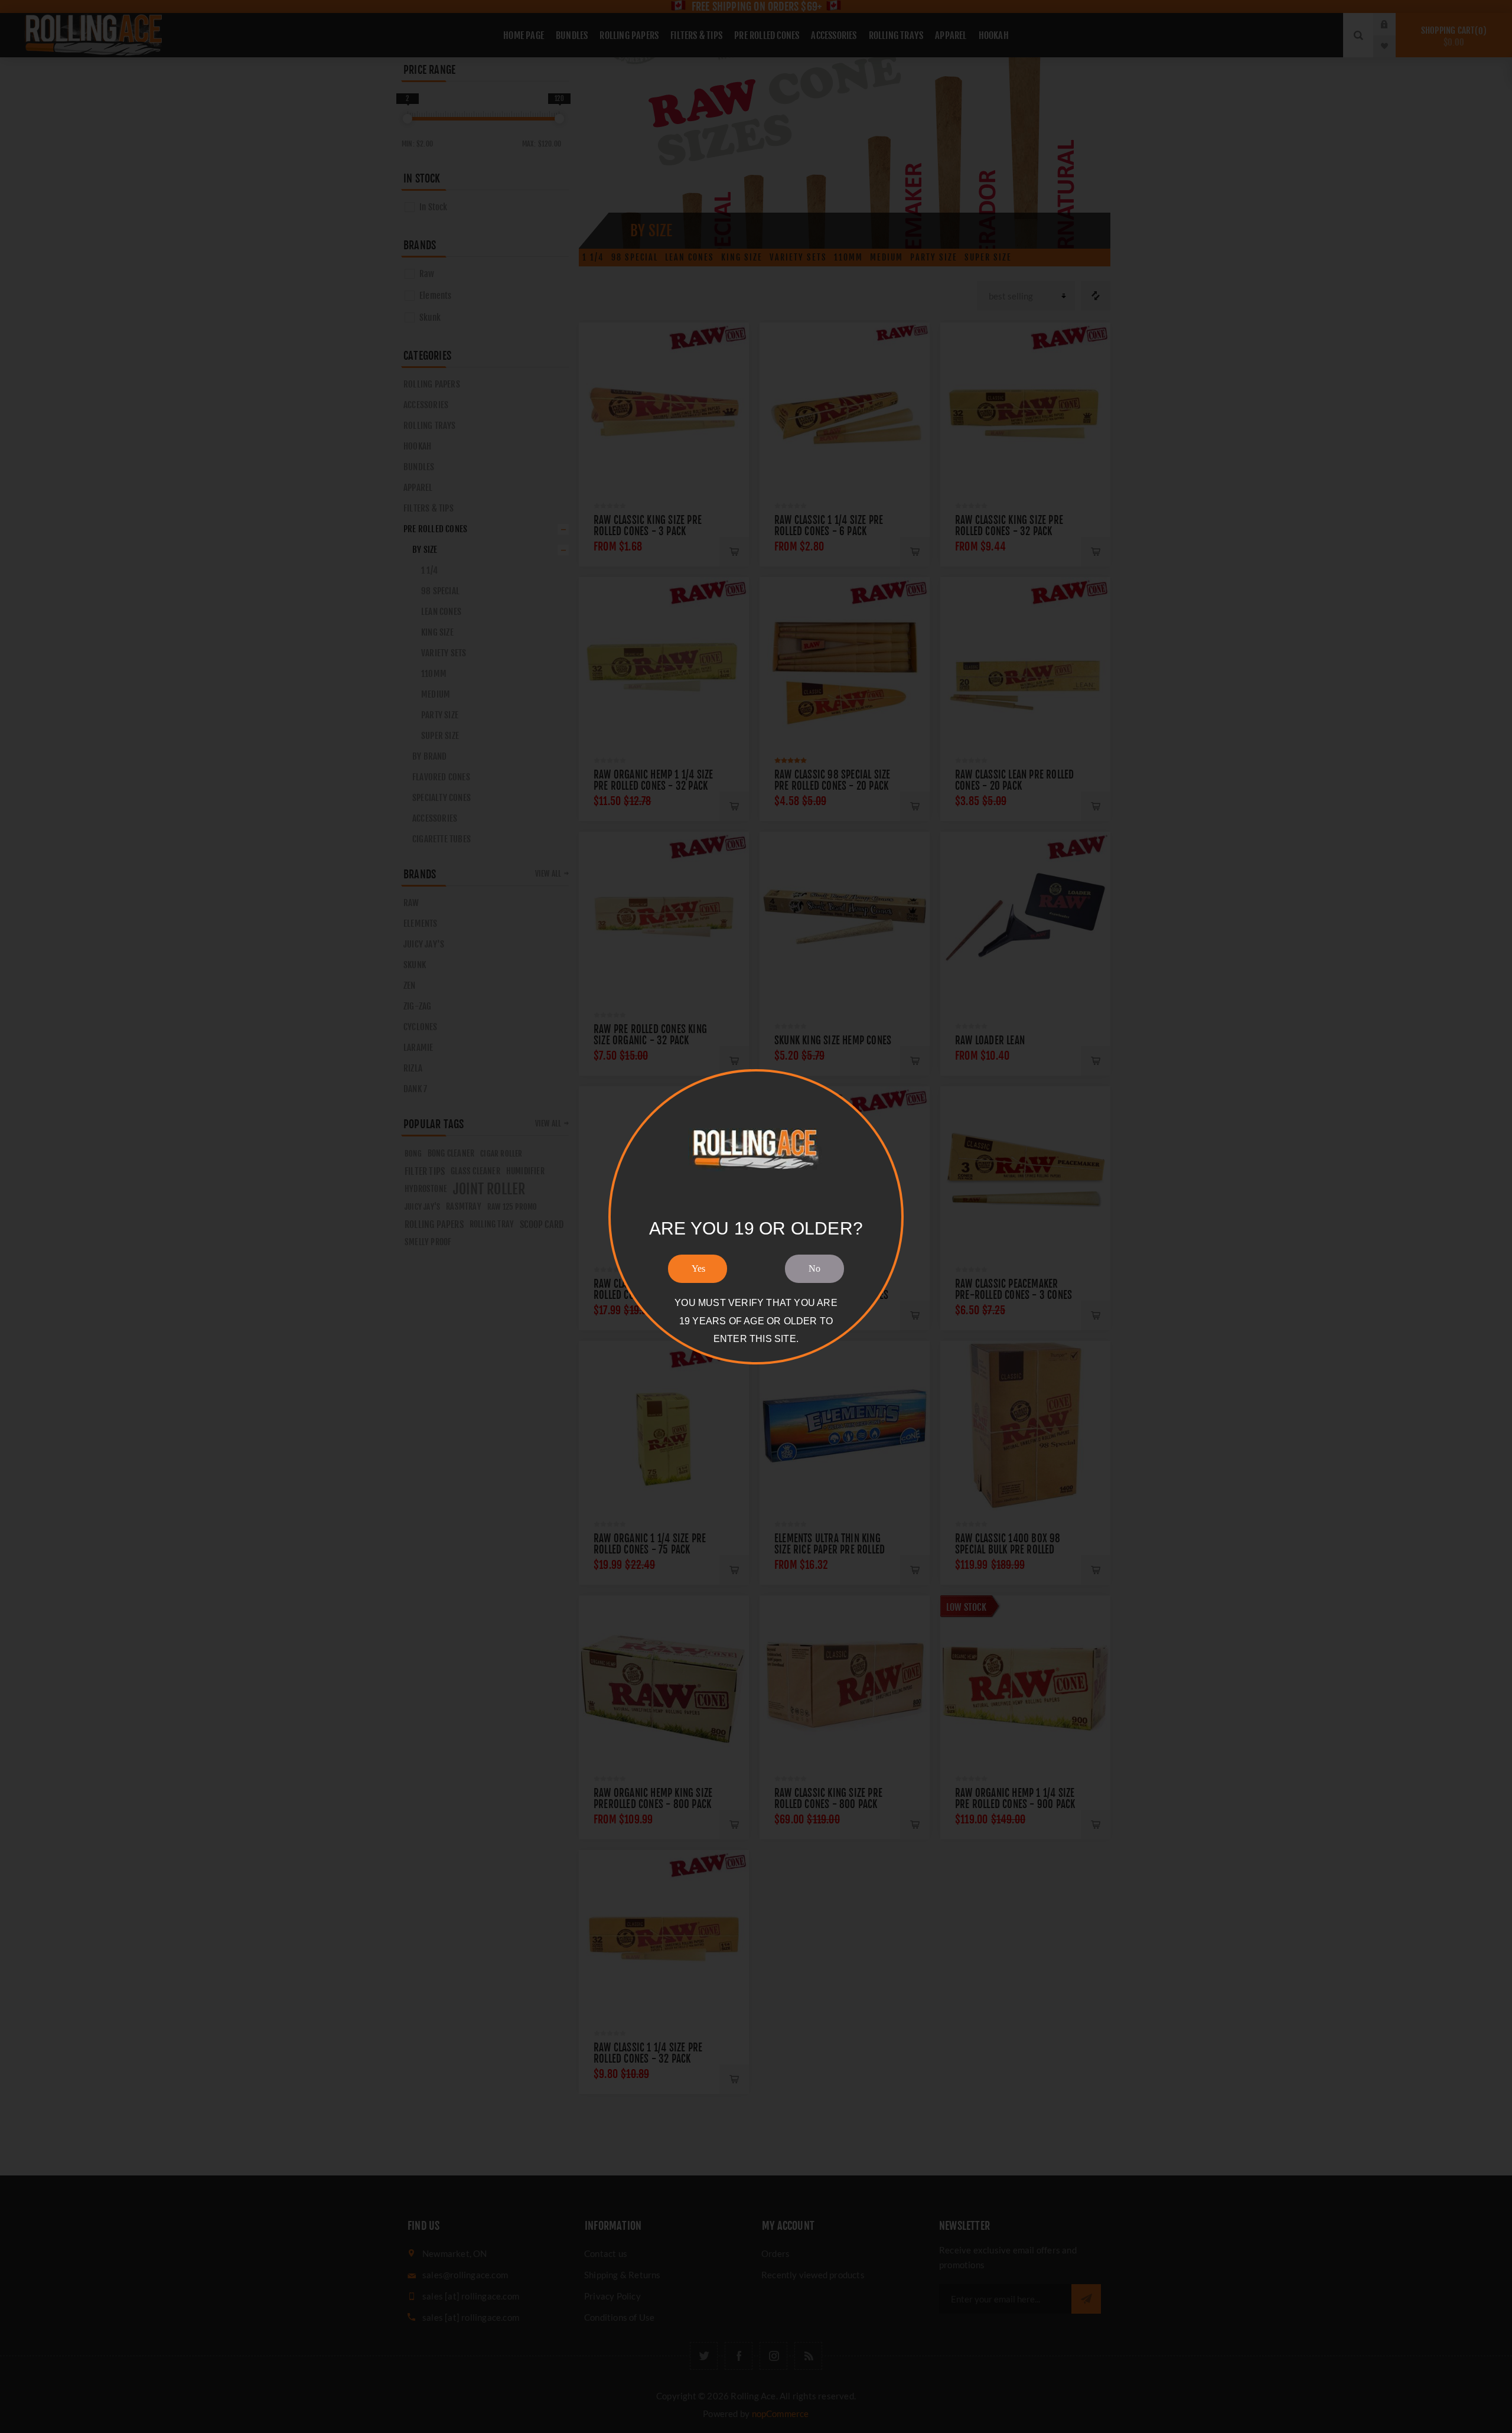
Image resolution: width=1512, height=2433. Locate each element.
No (814, 1268)
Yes (698, 1268)
